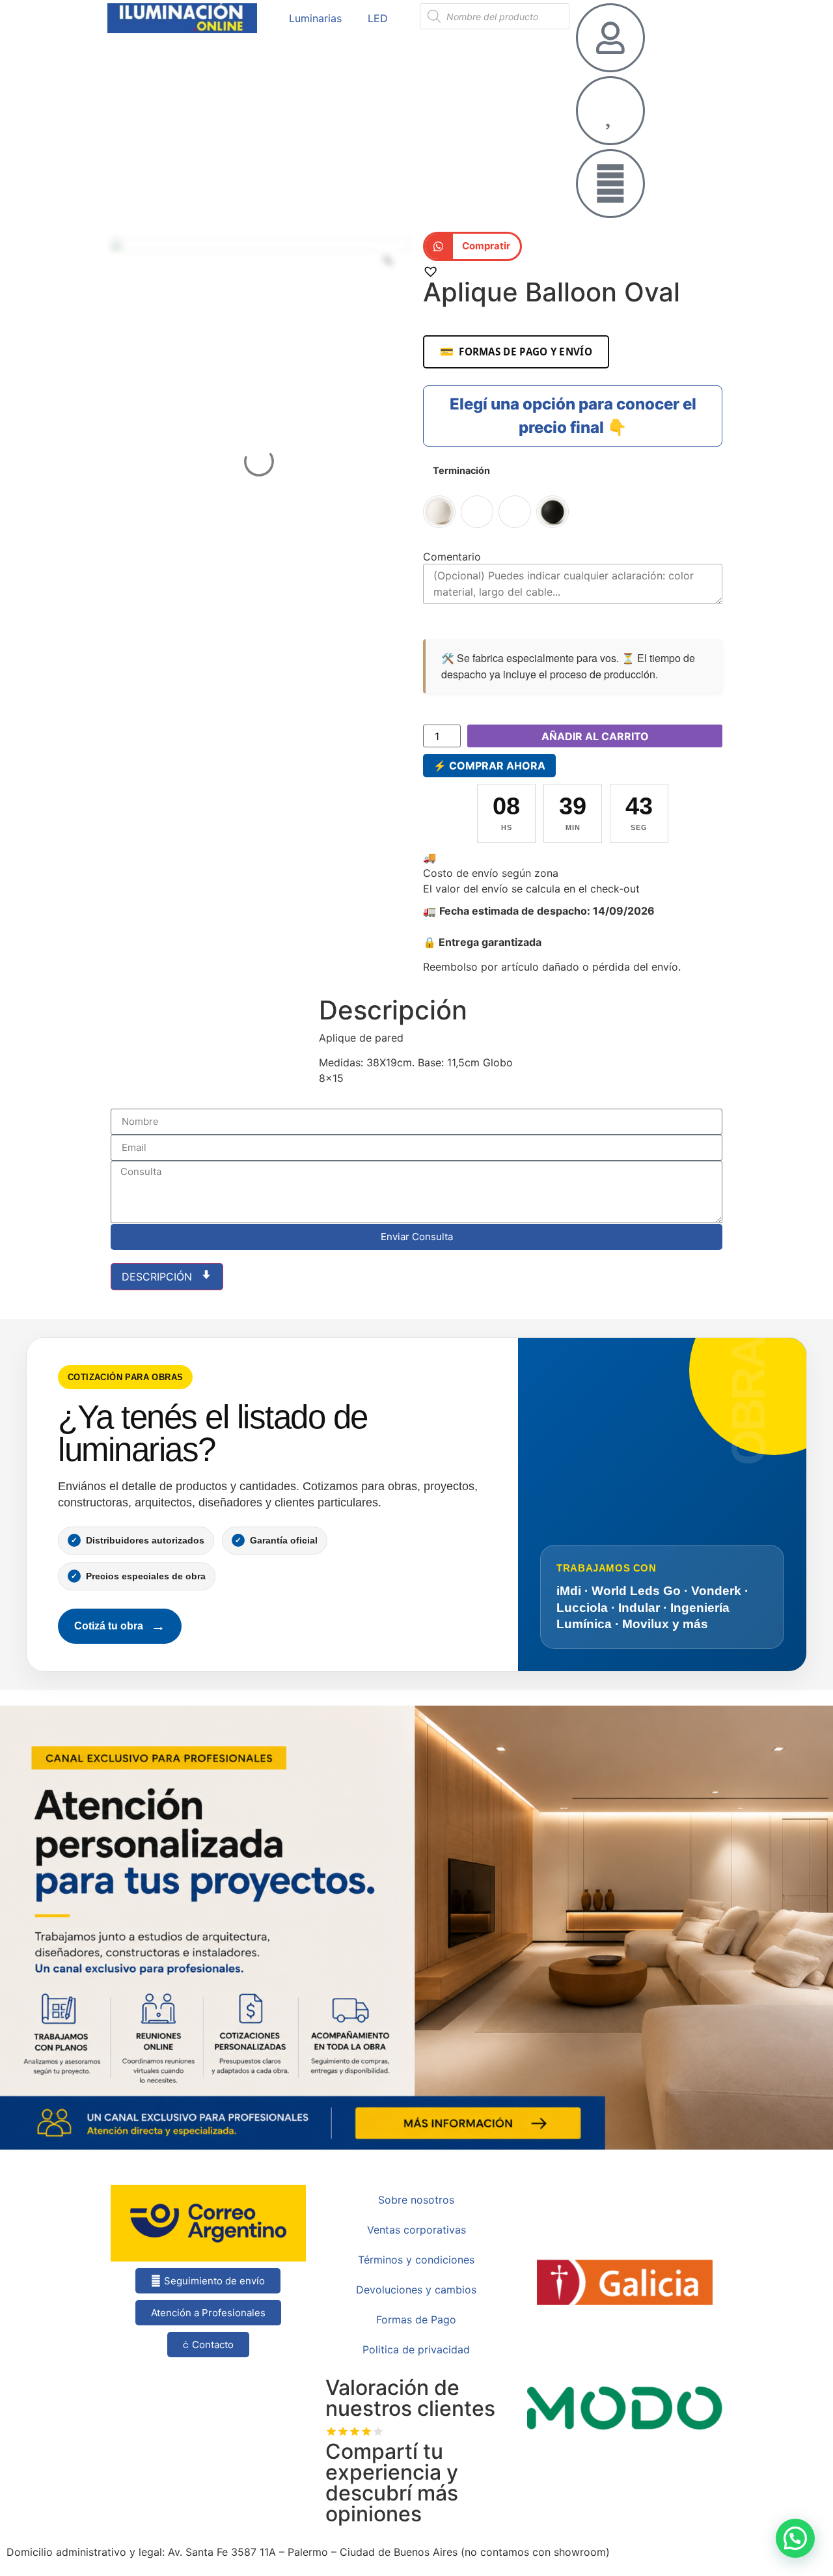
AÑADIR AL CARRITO (595, 736)
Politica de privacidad (416, 2349)
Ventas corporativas (416, 2230)
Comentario (452, 557)
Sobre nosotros (416, 2200)
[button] (472, 246)
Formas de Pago (416, 2320)
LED (378, 18)
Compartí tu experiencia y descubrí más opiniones (392, 2483)
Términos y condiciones (416, 2260)
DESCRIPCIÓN (158, 1277)
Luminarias (315, 18)
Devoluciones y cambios (416, 2290)
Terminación (461, 471)
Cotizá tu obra (120, 1626)
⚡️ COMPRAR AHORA (489, 766)
